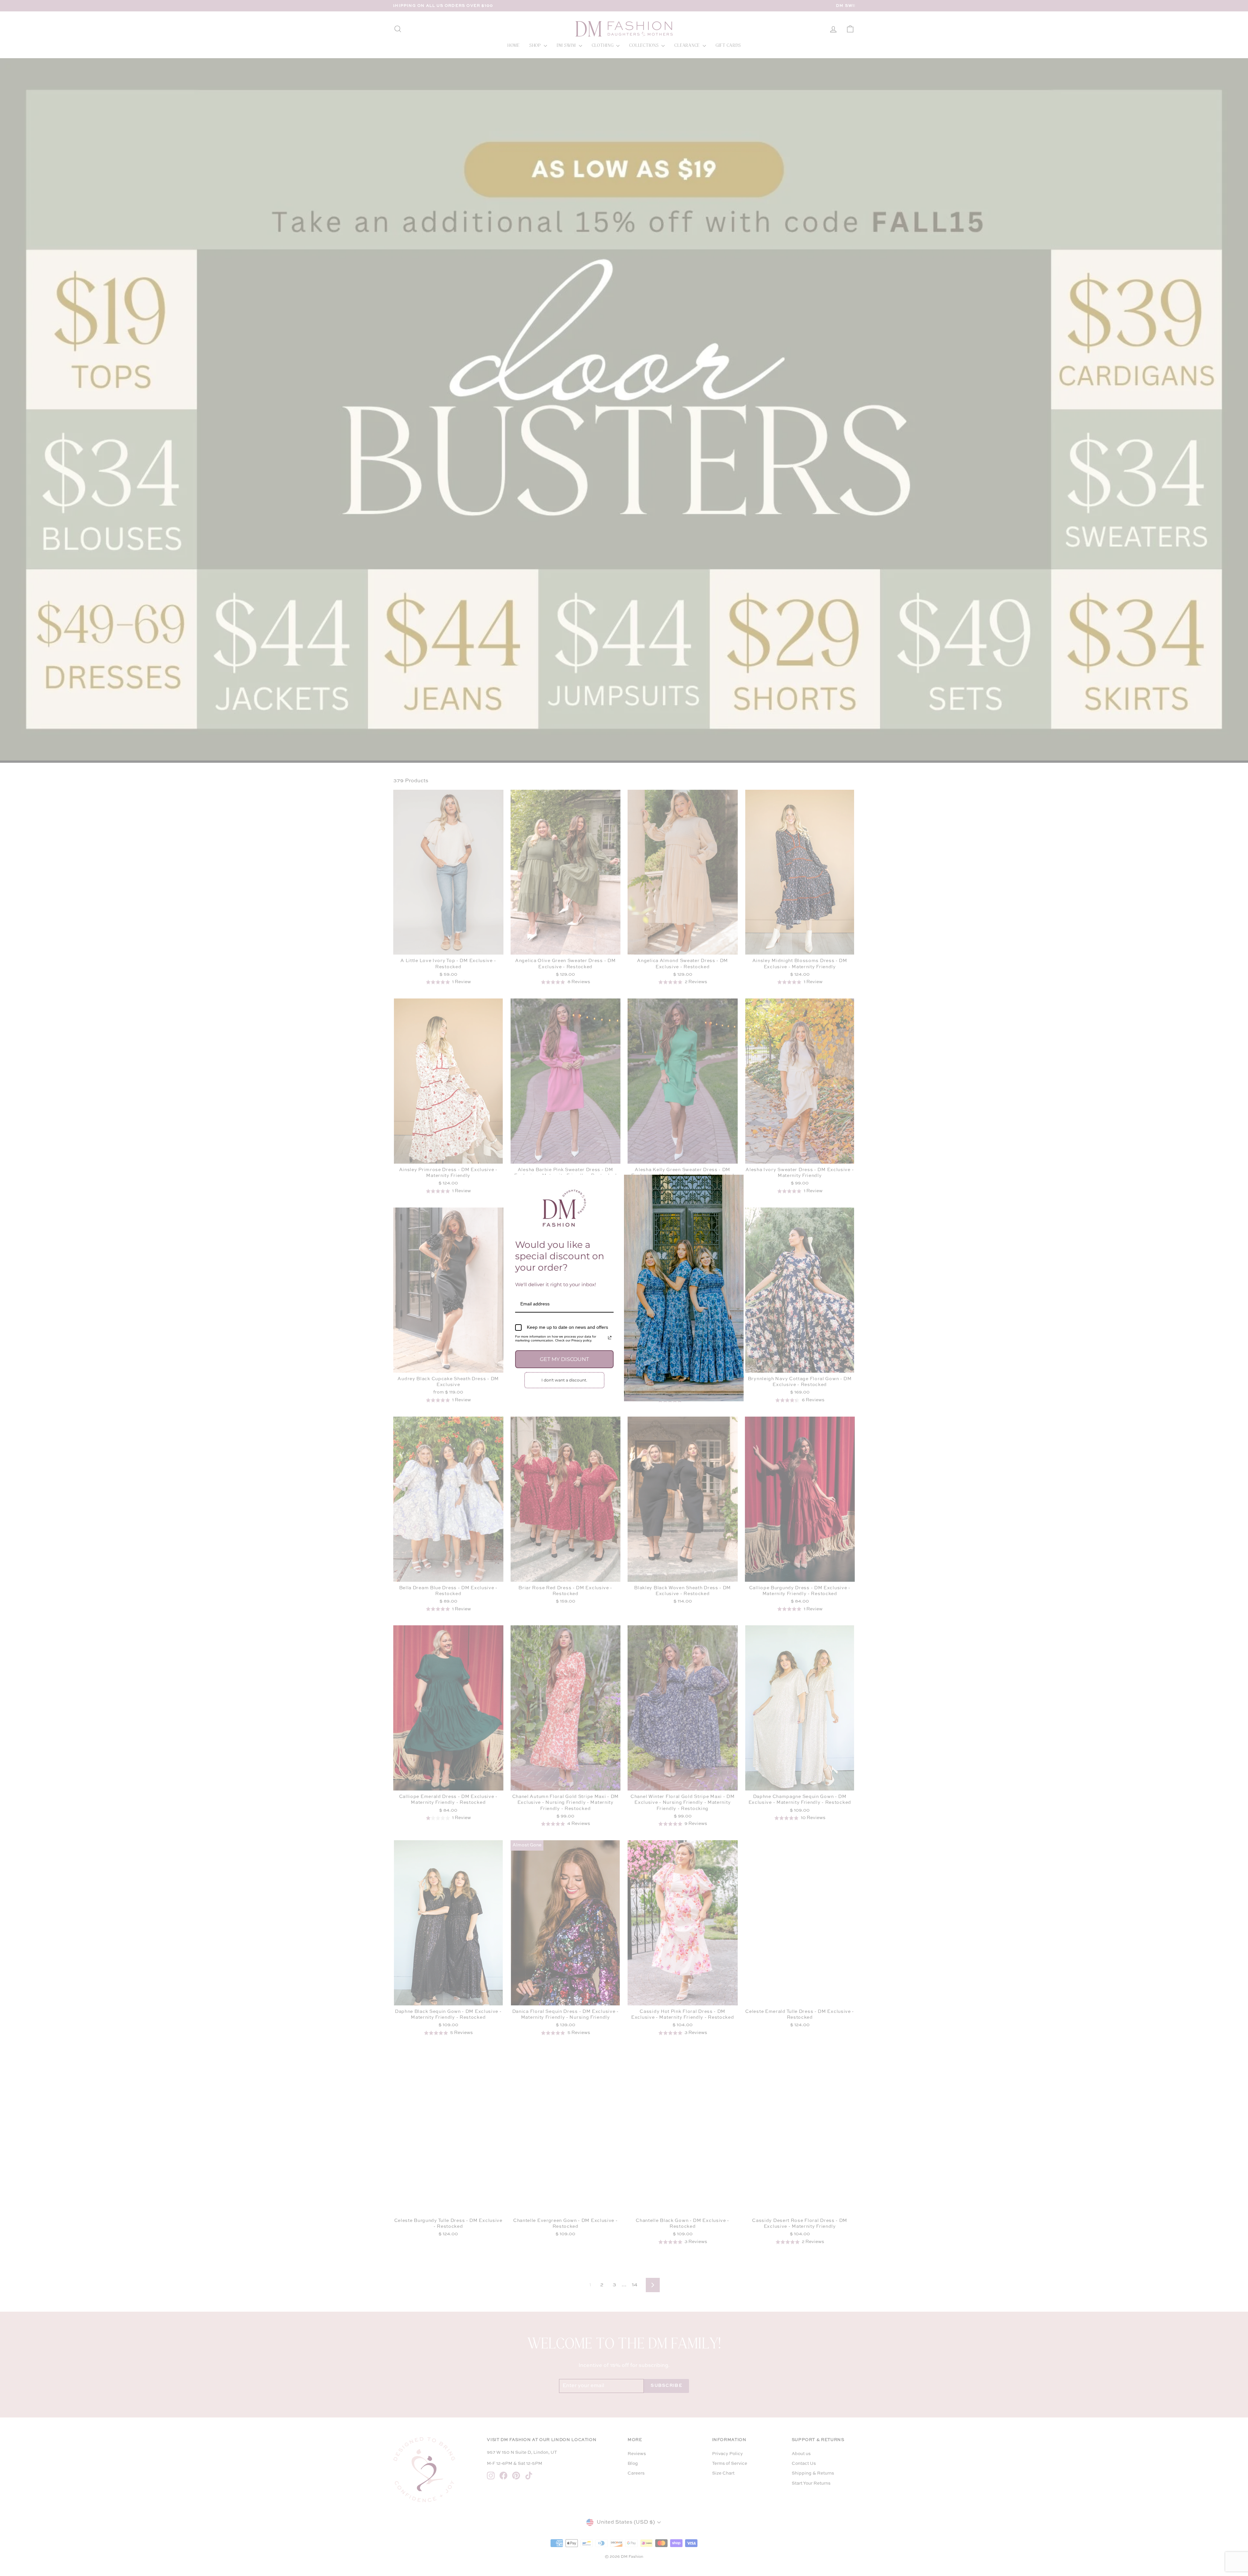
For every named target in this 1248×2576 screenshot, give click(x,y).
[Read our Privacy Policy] (610, 1338)
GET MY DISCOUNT (564, 1359)
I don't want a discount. (564, 1380)
